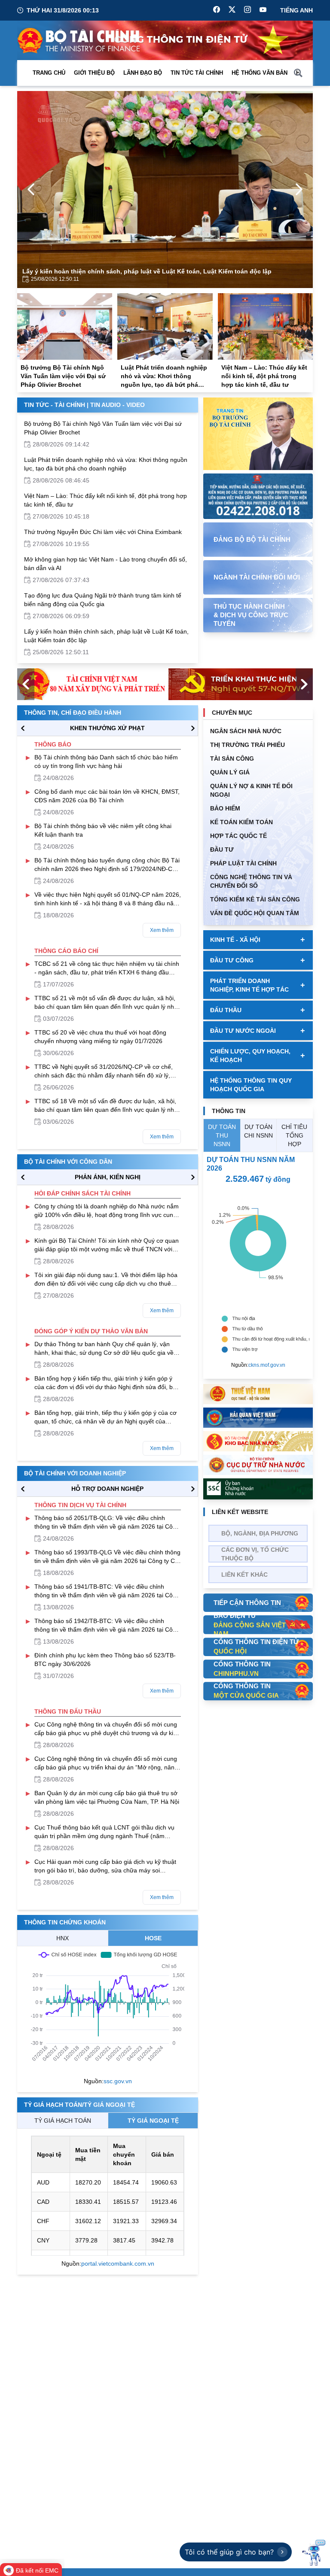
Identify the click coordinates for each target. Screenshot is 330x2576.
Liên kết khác (244, 1575)
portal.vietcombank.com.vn (118, 2263)
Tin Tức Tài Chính (197, 73)
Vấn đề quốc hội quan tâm (255, 913)
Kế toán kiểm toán (241, 822)
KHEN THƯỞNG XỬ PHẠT (107, 728)
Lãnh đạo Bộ (143, 73)
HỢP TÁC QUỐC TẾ (238, 836)
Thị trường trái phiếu (247, 745)
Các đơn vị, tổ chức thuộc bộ (255, 1554)
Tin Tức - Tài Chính (55, 405)
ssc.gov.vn (118, 2081)
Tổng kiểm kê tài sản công (255, 899)
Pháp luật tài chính (243, 863)
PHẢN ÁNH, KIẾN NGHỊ (108, 1177)
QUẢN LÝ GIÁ (230, 772)
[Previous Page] (31, 189)
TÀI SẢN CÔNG (232, 759)
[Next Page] (299, 189)
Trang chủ (49, 73)
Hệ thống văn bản (260, 73)
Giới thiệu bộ (94, 73)
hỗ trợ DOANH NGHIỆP (107, 1489)
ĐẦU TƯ (222, 850)
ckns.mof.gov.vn (267, 1365)
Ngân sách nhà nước (246, 731)
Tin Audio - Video (118, 405)
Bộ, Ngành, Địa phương (260, 1533)
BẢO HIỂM (225, 808)
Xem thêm (162, 930)
